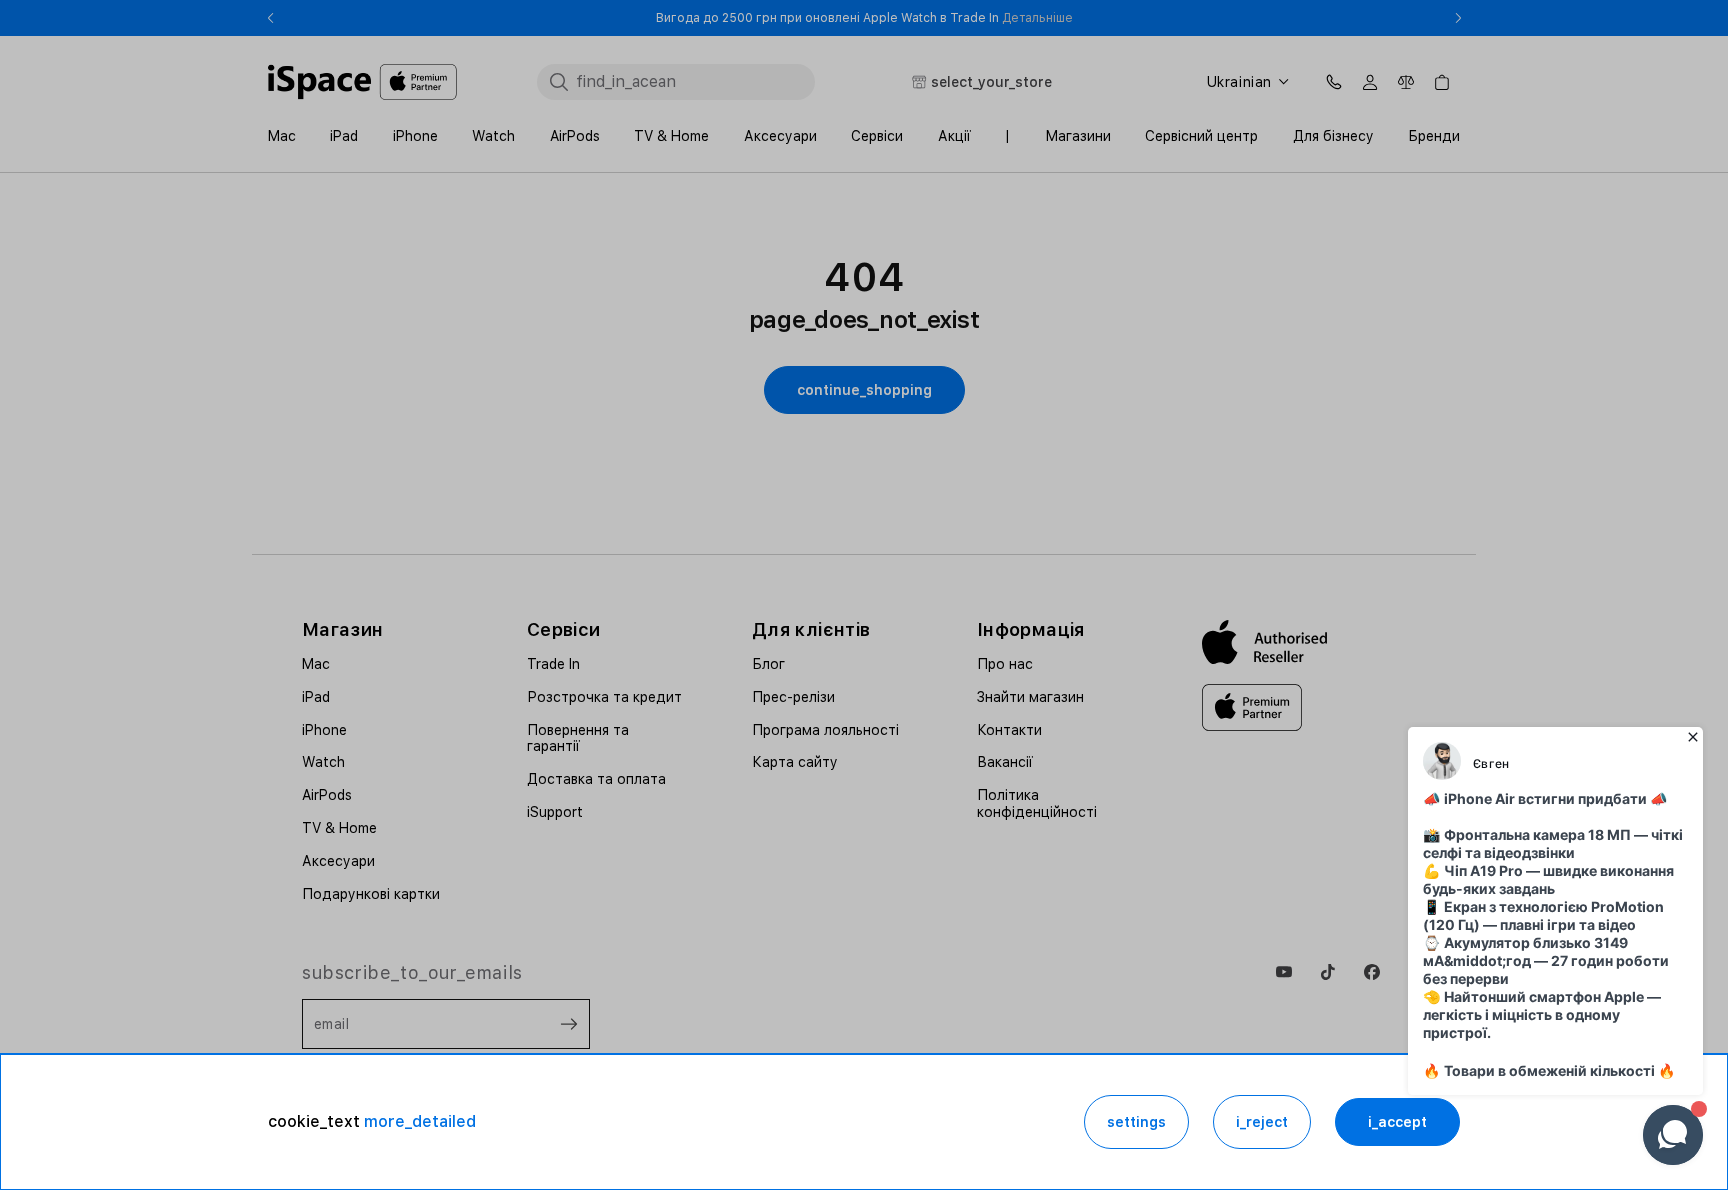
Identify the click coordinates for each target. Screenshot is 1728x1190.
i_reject (1262, 1122)
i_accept (1397, 1122)
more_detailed (420, 1121)
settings (1136, 1122)
